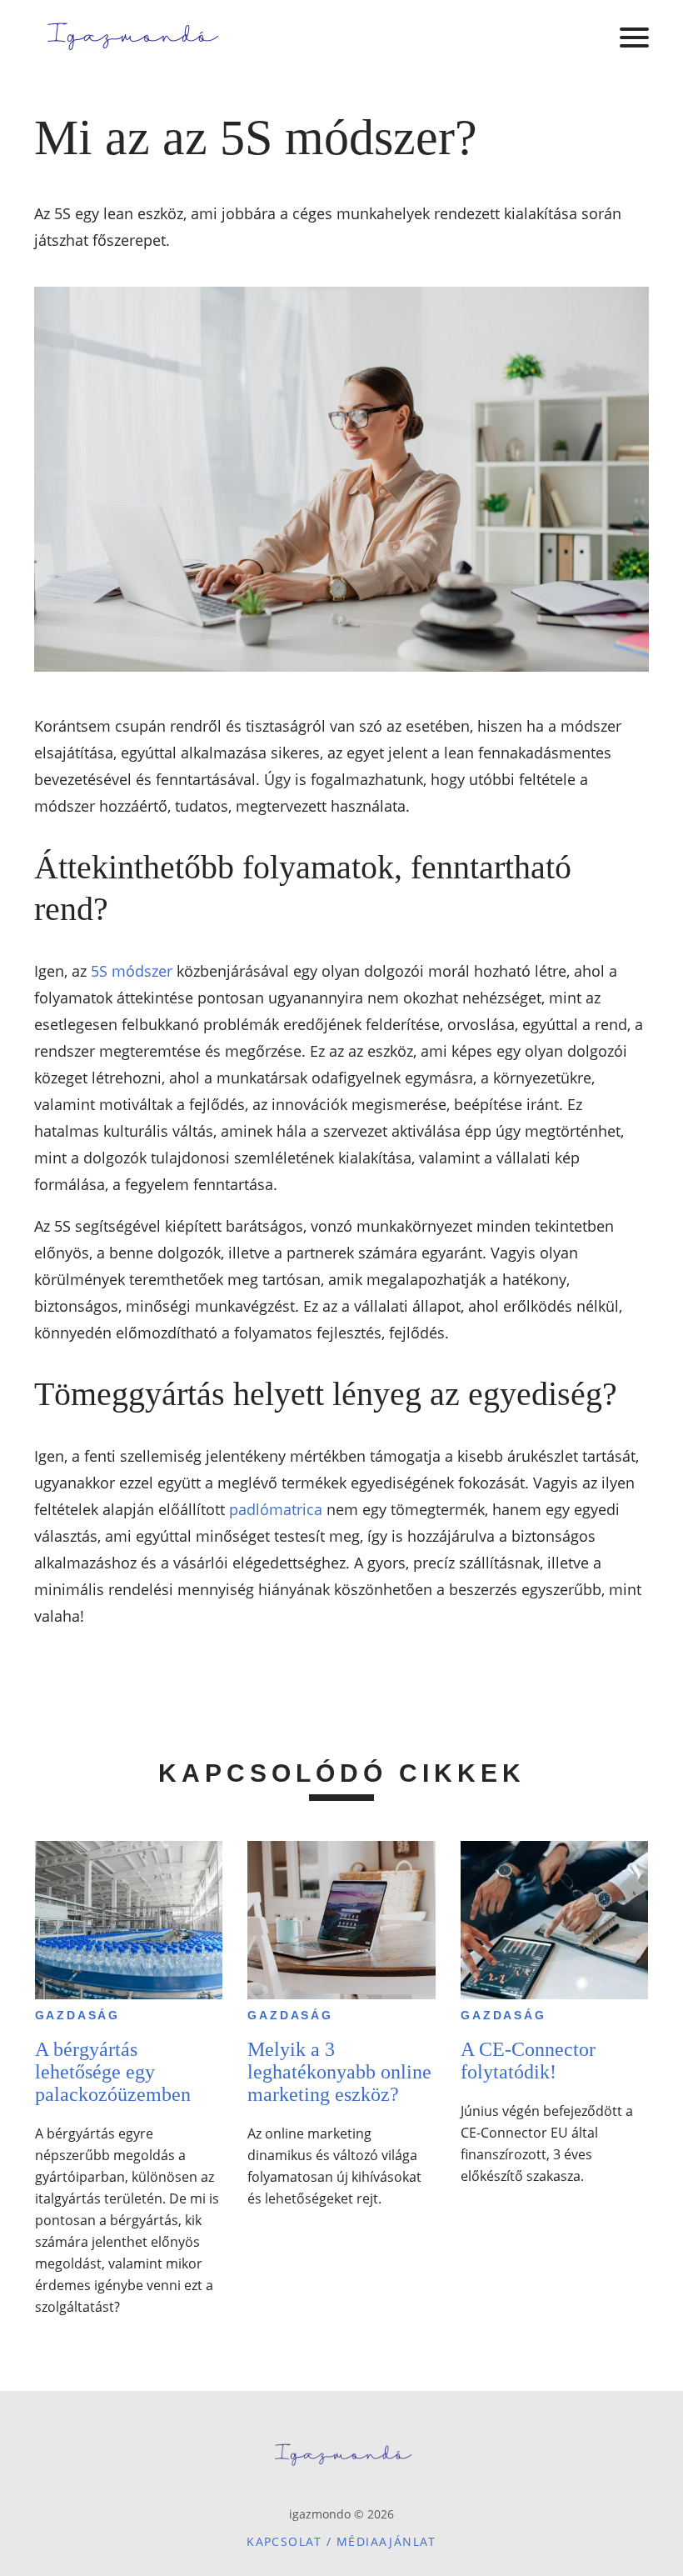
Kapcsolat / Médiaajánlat (341, 2541)
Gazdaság (77, 2015)
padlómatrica (276, 1509)
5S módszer (132, 971)
